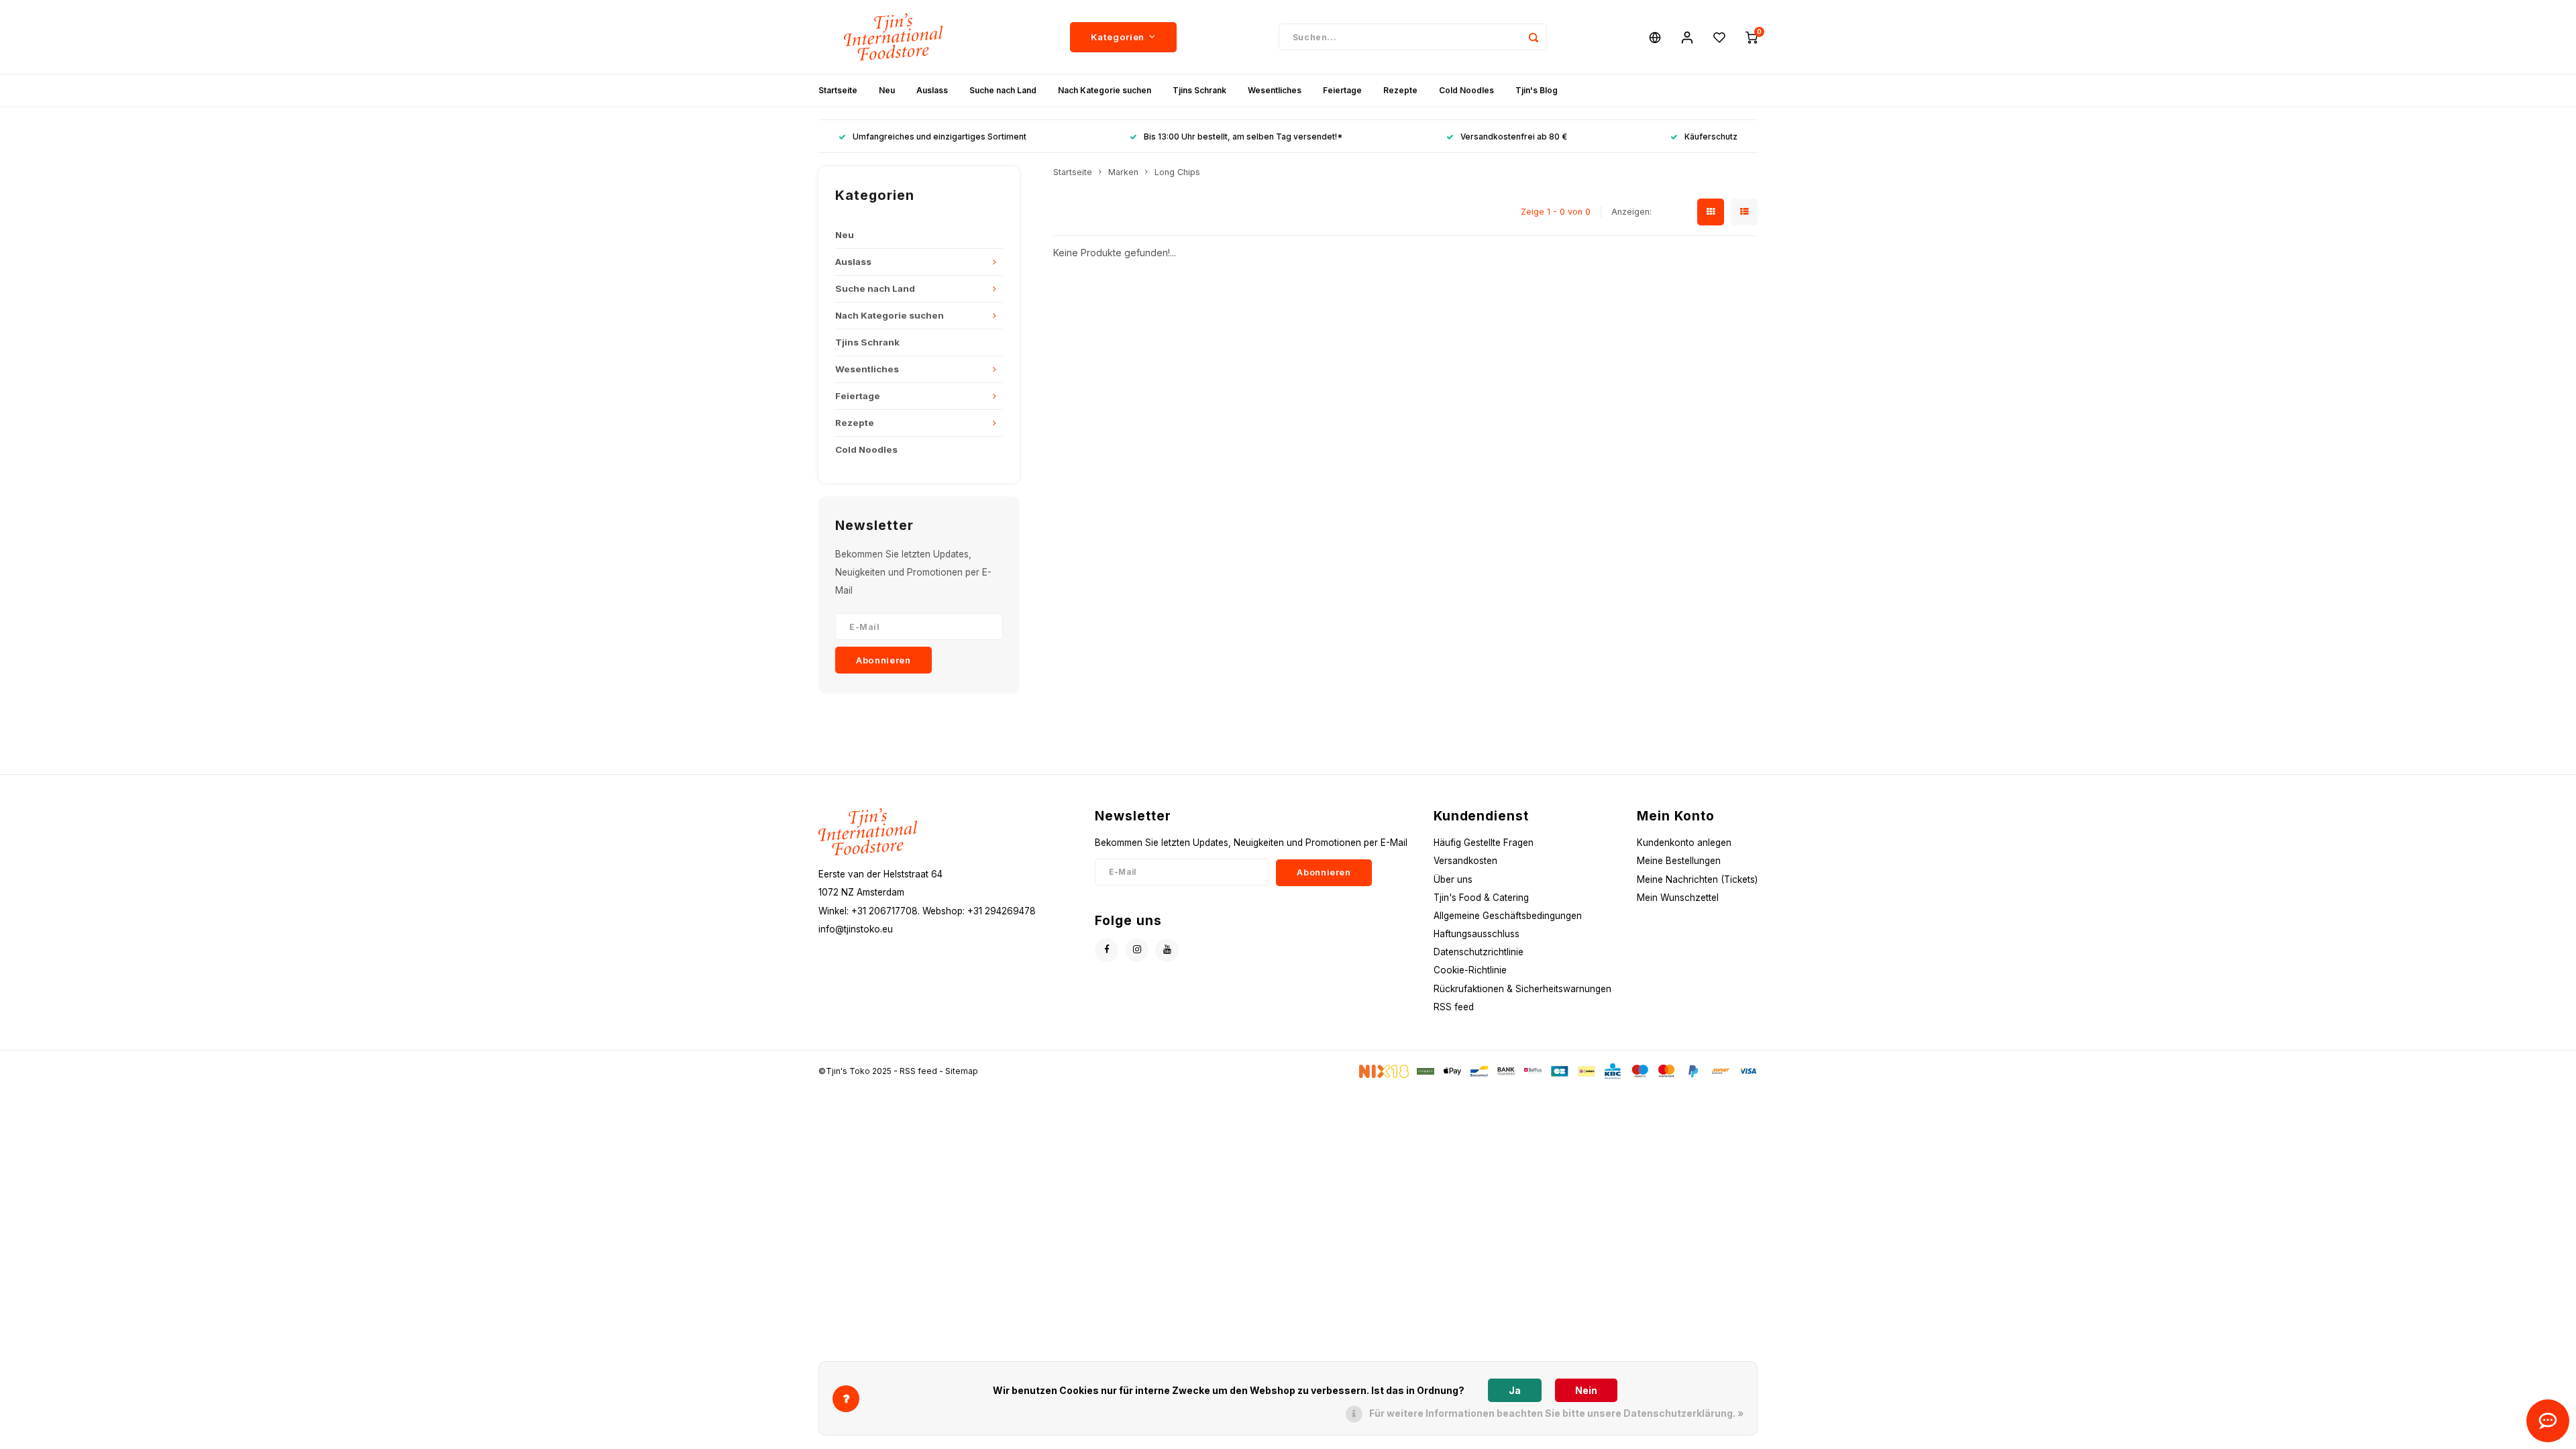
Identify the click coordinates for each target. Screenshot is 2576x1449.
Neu (887, 90)
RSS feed (1454, 1007)
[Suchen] (1534, 37)
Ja (1515, 1390)
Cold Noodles (1466, 90)
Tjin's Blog (1537, 90)
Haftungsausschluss (1477, 934)
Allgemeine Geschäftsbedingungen (1508, 916)
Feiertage (1342, 90)
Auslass (932, 90)
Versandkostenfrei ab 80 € (1514, 137)
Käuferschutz (1711, 137)
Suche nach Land (1003, 90)
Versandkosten (1465, 861)
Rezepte (1400, 90)
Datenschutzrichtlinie (1479, 952)
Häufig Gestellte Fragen (1484, 843)
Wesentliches (1275, 90)
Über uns (1453, 879)
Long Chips (1177, 172)
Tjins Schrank (1199, 90)
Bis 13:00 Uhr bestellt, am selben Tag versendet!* (1243, 137)
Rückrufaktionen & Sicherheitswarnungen (1522, 989)
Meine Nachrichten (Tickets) (1697, 879)
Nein (1586, 1390)
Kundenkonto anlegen (1684, 843)
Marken (1123, 172)
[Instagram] (1137, 950)
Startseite (838, 90)
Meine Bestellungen (1679, 861)
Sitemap (962, 1071)
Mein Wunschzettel (1678, 898)
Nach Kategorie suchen (1105, 90)
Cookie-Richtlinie (1470, 970)
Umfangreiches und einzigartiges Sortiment (940, 137)
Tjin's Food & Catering (1481, 898)
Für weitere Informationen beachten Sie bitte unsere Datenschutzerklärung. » (1556, 1413)
